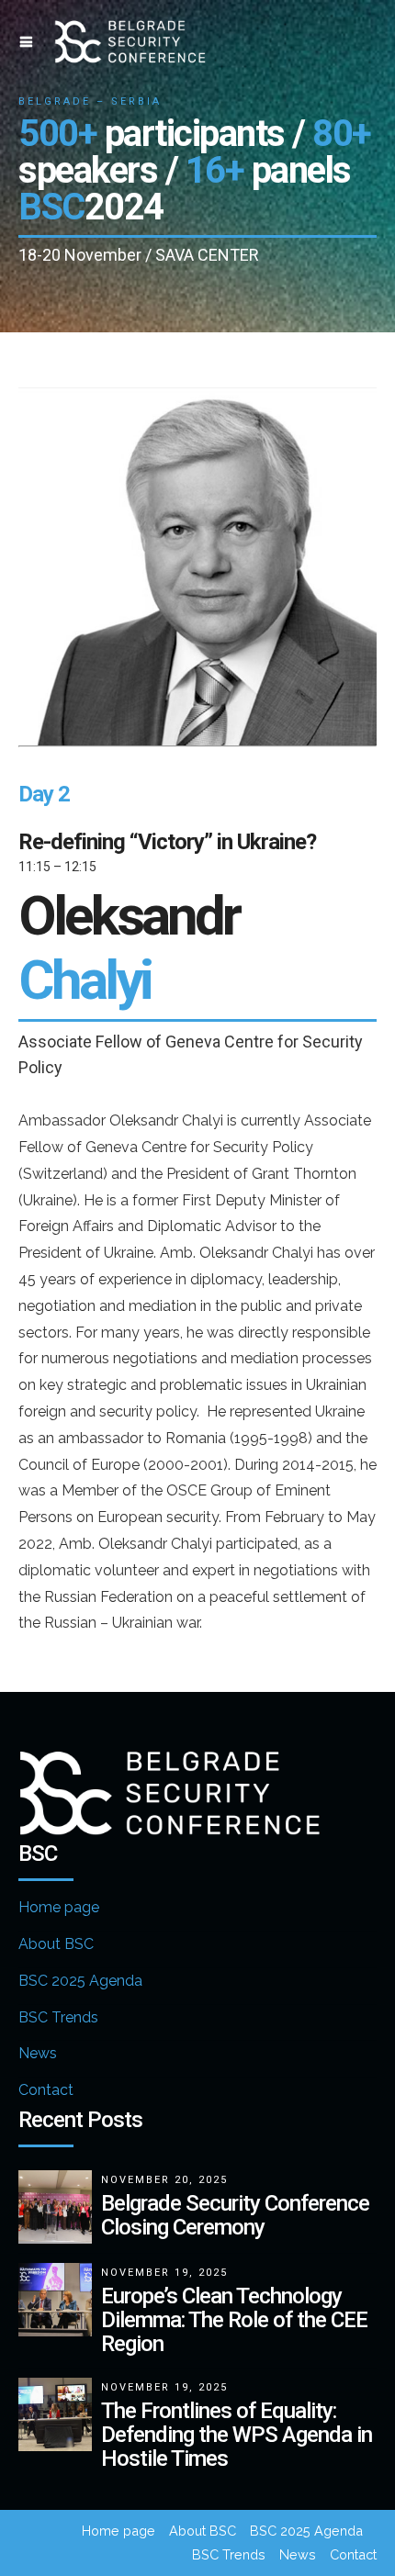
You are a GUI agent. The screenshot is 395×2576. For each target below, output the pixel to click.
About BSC (56, 1944)
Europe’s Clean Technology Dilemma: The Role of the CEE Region (234, 2320)
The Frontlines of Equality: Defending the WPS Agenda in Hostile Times (237, 2435)
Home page (59, 1907)
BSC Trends (58, 2017)
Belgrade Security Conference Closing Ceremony (235, 2215)
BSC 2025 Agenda (80, 1981)
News (38, 2053)
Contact (46, 2090)
